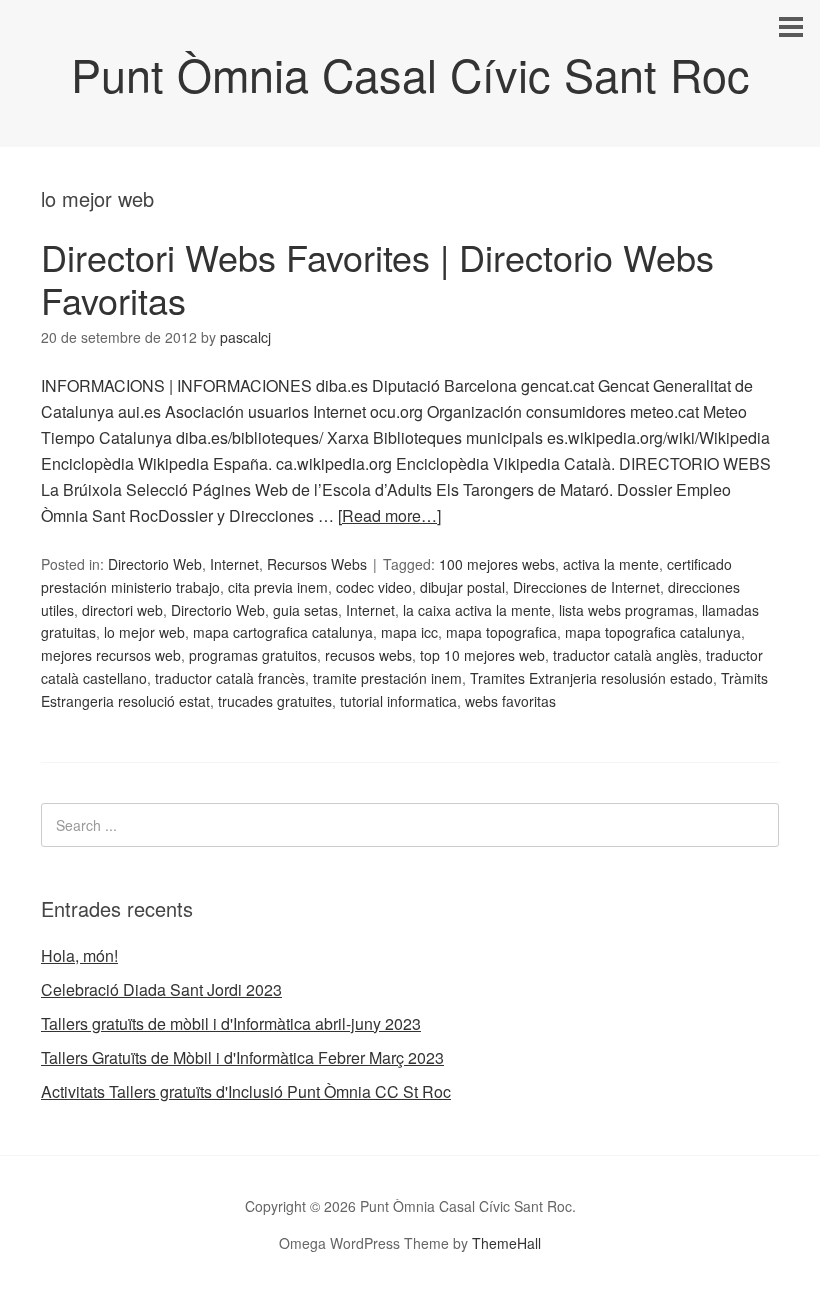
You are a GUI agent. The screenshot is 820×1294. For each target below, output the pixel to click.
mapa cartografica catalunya (283, 632)
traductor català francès (230, 678)
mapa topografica (501, 632)
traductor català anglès (625, 655)
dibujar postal (462, 587)
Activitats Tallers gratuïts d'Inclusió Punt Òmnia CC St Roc (246, 1091)
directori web (122, 610)
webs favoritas (510, 701)
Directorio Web (155, 564)
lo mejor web (144, 632)
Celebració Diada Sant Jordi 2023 (161, 989)
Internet (234, 564)
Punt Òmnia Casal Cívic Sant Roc (410, 73)
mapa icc (409, 632)
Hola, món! (79, 955)
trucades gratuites (275, 701)
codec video (374, 587)
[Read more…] (389, 515)
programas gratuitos (253, 655)
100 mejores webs (497, 564)
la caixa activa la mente (477, 610)
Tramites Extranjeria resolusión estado (591, 678)
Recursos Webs (317, 564)
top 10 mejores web (482, 655)
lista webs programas (626, 610)
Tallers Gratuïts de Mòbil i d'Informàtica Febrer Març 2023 (242, 1057)
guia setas (305, 610)
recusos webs (368, 655)
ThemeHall (506, 1243)
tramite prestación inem (387, 678)
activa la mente (611, 564)
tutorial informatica (398, 701)
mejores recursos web (111, 655)
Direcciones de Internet (586, 587)
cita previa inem (278, 587)
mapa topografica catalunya (653, 632)
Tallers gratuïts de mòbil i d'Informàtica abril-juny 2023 (231, 1023)
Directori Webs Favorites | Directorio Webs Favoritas (377, 278)
